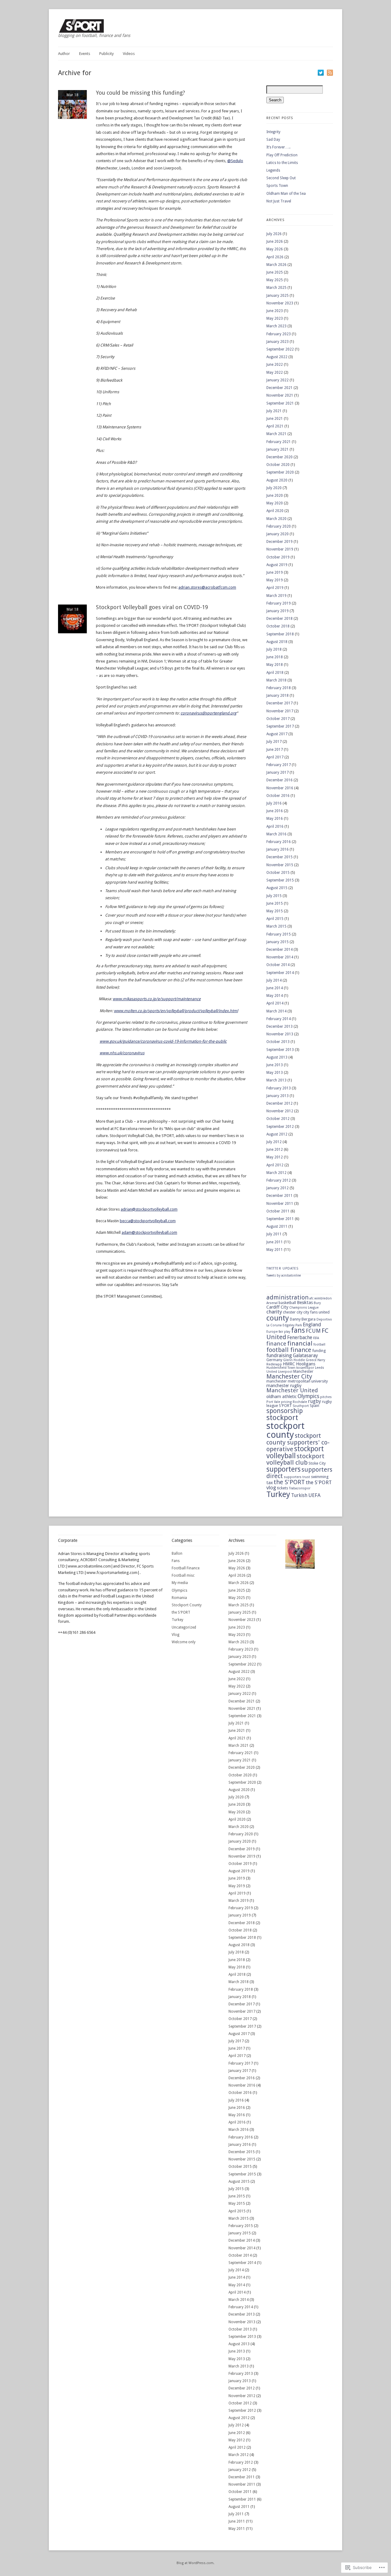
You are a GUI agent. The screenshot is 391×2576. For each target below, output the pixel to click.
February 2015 (279, 934)
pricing (286, 1402)
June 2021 (275, 419)
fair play (284, 1332)
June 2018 (275, 657)
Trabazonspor (300, 1488)
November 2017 (280, 711)
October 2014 (278, 965)
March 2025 (276, 288)
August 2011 (277, 1226)
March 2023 (276, 326)
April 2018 (275, 673)
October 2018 (278, 626)
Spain (314, 1406)
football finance (289, 1350)
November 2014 (280, 957)
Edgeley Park (292, 1325)
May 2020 (275, 503)
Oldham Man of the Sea (286, 194)
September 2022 (280, 349)
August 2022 (277, 357)
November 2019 (280, 549)
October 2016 (278, 796)
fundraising (279, 1355)
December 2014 (280, 950)
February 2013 (279, 1088)
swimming (320, 1477)
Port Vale (273, 1402)
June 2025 (275, 272)
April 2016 (275, 827)
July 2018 (274, 649)
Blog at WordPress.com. (195, 2563)
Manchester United (292, 1390)
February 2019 (279, 603)
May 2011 (275, 1250)
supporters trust (297, 1477)
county (278, 1318)
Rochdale (300, 1402)
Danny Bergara (303, 1319)
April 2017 (275, 757)
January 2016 (278, 849)
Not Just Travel (279, 201)
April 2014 (275, 1003)
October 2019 (278, 557)
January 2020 (278, 534)
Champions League (304, 1308)
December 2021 (280, 388)
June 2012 (275, 1150)
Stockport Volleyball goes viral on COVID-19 (152, 607)
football (319, 1344)
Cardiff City (277, 1307)
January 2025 (278, 296)
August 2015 (277, 888)
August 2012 (277, 1134)
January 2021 (278, 449)
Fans (176, 1561)
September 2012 (280, 1127)
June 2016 (275, 811)
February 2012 (279, 1180)
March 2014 (276, 1011)
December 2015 (280, 857)
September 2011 (280, 1219)
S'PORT (285, 1406)
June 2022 (275, 365)
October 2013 (278, 1042)
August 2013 (277, 1057)
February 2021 (279, 442)
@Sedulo (235, 161)
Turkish (299, 1495)
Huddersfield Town (281, 1368)
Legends (273, 170)
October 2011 (278, 1211)
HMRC (289, 1364)
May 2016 (275, 819)
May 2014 (275, 996)
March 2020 (276, 519)
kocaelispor (305, 1368)
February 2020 (279, 526)
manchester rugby (284, 1386)
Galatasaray (305, 1355)
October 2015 (278, 873)
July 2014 (274, 980)
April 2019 (275, 588)
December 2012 (280, 1103)
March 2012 (276, 1173)
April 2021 (275, 426)
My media (180, 1583)
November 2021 (280, 395)
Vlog (175, 1635)
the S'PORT (289, 1482)
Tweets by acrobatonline (284, 1275)
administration (287, 1297)
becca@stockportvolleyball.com (148, 1221)
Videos (129, 54)
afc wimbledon (321, 1298)
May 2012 (275, 1157)
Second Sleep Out (281, 178)
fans (298, 1330)
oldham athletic (281, 1397)
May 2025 (275, 280)
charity (274, 1312)
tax (270, 1483)
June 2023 (275, 311)
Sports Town (277, 186)
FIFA (316, 1338)
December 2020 (280, 457)
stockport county (285, 1430)
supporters (283, 1469)
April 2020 (275, 511)
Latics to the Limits (282, 163)
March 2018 (276, 680)
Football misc (183, 1575)
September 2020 (280, 472)
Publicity (106, 54)
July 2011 (274, 1234)
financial (300, 1343)
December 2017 (280, 703)
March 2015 (276, 926)
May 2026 (275, 249)
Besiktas (305, 1303)
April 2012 (275, 1165)
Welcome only (184, 1642)
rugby (314, 1401)
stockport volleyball (295, 1452)
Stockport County (187, 1605)
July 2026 (274, 234)
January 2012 (278, 1188)
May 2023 (275, 318)
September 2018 (280, 634)
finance (276, 1344)
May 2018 (275, 665)
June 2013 (275, 1065)
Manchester (303, 1371)
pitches (326, 1397)
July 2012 (274, 1142)
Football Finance (186, 1568)
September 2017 (280, 726)
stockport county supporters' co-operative (298, 1442)
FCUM (313, 1331)
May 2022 (275, 372)
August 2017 (277, 734)
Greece (311, 1360)
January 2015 (278, 942)
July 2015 (274, 896)
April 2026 (275, 257)
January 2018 (278, 696)
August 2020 (277, 480)
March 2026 (276, 265)
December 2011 (280, 1196)
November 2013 (280, 1034)
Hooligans (306, 1364)
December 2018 (280, 619)
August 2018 (277, 642)
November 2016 (280, 788)
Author (64, 54)
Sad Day (273, 140)
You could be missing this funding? (141, 93)
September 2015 (280, 880)
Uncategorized (184, 1627)
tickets (283, 1488)
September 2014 (280, 973)
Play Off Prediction (282, 155)
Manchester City (289, 1376)
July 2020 (274, 488)
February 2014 (279, 1019)
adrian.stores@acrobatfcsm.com (207, 587)
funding (319, 1351)
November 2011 (280, 1204)
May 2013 (275, 1073)
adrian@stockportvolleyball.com (149, 1209)
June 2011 (275, 1242)
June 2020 (275, 496)
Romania (179, 1598)
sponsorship (285, 1411)
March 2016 (276, 834)
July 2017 (274, 742)
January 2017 (278, 772)
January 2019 (278, 611)
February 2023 (279, 334)
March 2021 (276, 434)
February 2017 (279, 765)
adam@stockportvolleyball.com (149, 1232)
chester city (293, 1312)
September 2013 (280, 1050)
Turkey (278, 1494)
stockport (282, 1418)
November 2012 (280, 1111)
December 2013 (280, 1026)
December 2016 (280, 780)
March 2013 (276, 1080)
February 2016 (279, 842)
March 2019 (276, 596)
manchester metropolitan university (297, 1381)
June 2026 (275, 242)
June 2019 (275, 572)
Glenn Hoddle (294, 1360)
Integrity (273, 132)
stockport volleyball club (295, 1459)
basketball (287, 1303)
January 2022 (278, 380)
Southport (301, 1406)
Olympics (308, 1396)
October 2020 (278, 465)
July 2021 (274, 411)
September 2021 (280, 403)
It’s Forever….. (278, 147)
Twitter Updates (283, 1268)
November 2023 (280, 303)
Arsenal (272, 1303)
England (312, 1324)
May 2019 (275, 580)
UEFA (314, 1495)
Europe (272, 1332)
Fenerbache (300, 1337)
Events (85, 54)
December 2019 (280, 542)
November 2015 (280, 865)
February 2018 (279, 688)
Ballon (177, 1553)
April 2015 (275, 919)
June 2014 (275, 988)
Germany (274, 1360)
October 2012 (278, 1119)
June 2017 (275, 750)
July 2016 (274, 803)
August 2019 (277, 565)
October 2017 (278, 719)
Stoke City (317, 1463)
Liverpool (285, 1372)
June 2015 (275, 903)
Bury (317, 1303)
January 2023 (278, 342)
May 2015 (275, 911)
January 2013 (278, 1096)
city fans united (316, 1312)
